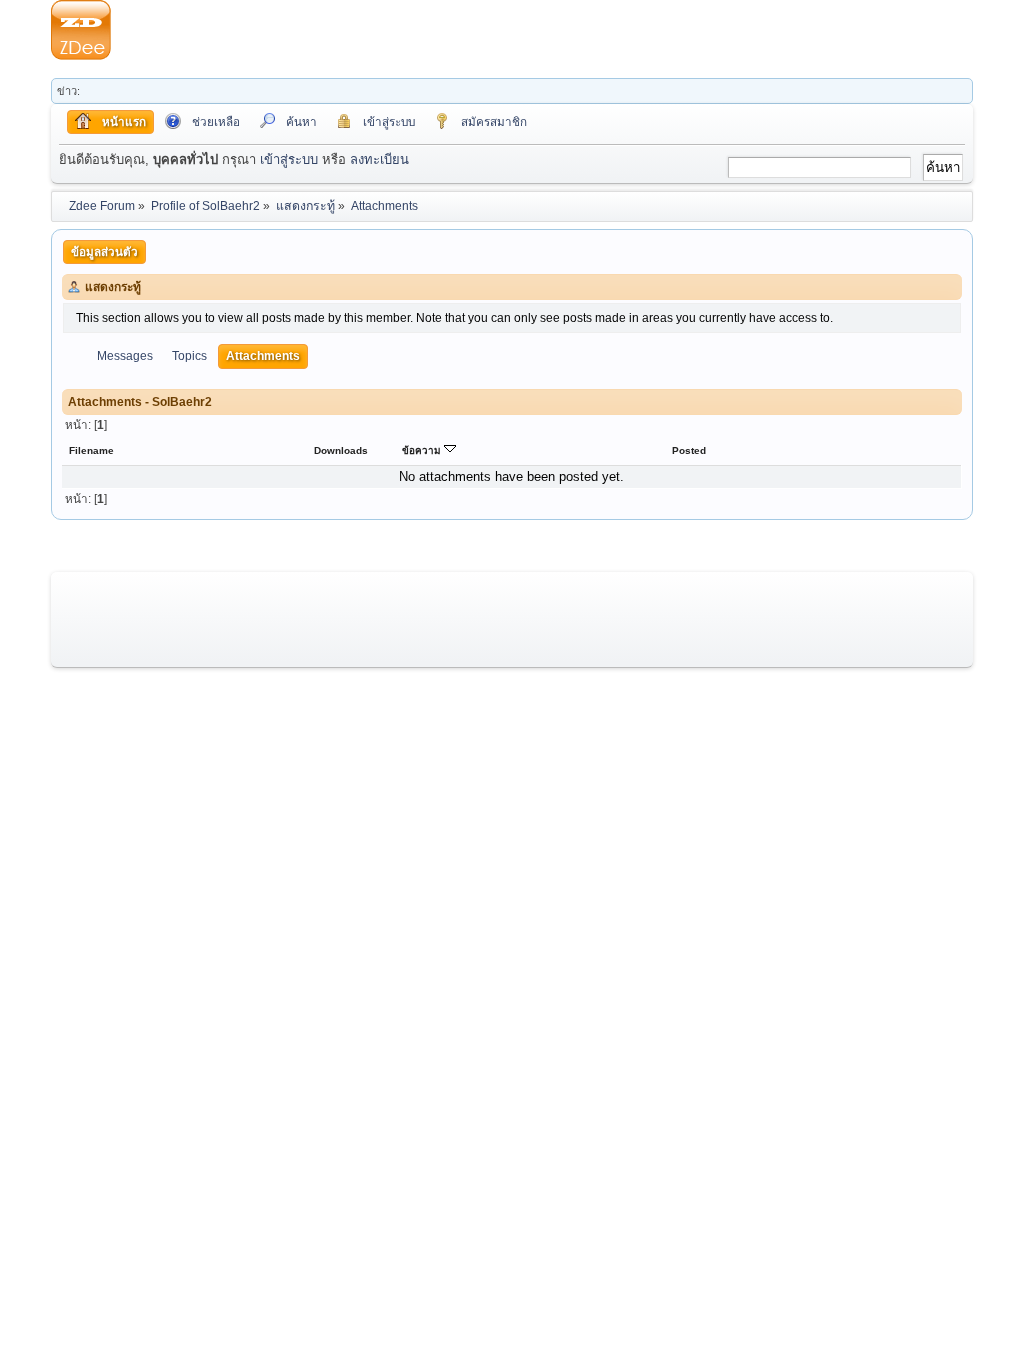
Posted (689, 450)
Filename (91, 450)
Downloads (341, 450)
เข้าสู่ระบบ (289, 159)
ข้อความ (423, 450)
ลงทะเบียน (379, 159)
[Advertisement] (542, 30)
